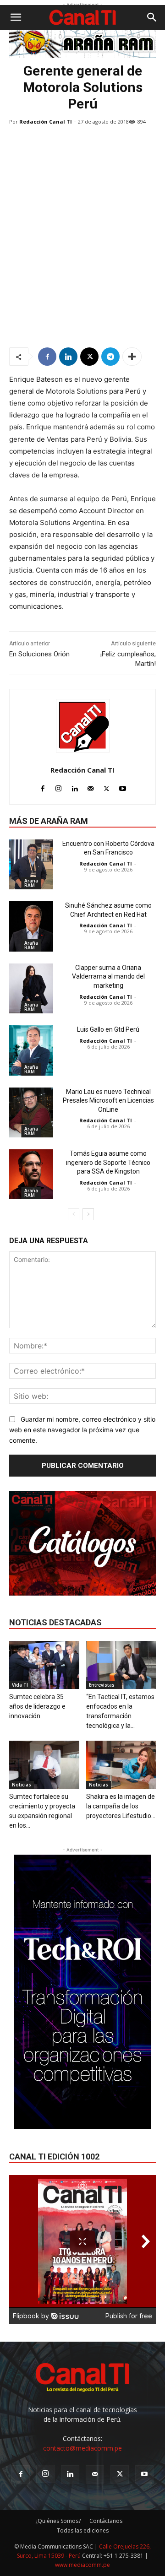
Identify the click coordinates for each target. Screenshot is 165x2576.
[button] (16, 17)
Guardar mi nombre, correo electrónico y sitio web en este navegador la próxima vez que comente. (82, 1429)
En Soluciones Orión (39, 654)
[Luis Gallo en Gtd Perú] (31, 1050)
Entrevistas (102, 1685)
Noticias (22, 1785)
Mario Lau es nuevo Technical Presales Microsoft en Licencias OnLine (108, 1101)
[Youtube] (123, 787)
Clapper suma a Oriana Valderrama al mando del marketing (108, 977)
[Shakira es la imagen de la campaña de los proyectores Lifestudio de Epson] (121, 1765)
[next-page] (88, 1214)
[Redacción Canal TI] (83, 726)
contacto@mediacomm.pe (82, 2448)
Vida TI (20, 1685)
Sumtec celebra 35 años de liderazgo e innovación (37, 1706)
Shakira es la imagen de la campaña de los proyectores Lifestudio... (121, 1806)
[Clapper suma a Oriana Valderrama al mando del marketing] (31, 988)
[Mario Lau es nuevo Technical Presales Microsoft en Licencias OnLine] (31, 1112)
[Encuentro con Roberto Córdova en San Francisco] (31, 864)
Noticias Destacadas (55, 1622)
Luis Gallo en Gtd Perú (108, 1029)
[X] (89, 357)
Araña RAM (31, 883)
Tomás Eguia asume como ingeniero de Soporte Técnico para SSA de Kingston (108, 1162)
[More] (132, 357)
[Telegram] (110, 357)
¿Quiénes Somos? (58, 2521)
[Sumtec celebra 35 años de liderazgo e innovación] (44, 1665)
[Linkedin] (68, 357)
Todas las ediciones (83, 2530)
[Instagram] (58, 787)
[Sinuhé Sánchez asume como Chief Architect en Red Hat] (31, 926)
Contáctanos (106, 2521)
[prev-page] (74, 1214)
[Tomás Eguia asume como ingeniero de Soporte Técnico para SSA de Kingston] (31, 1174)
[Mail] (91, 787)
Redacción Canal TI (46, 122)
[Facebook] (47, 357)
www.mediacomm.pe (82, 2565)
